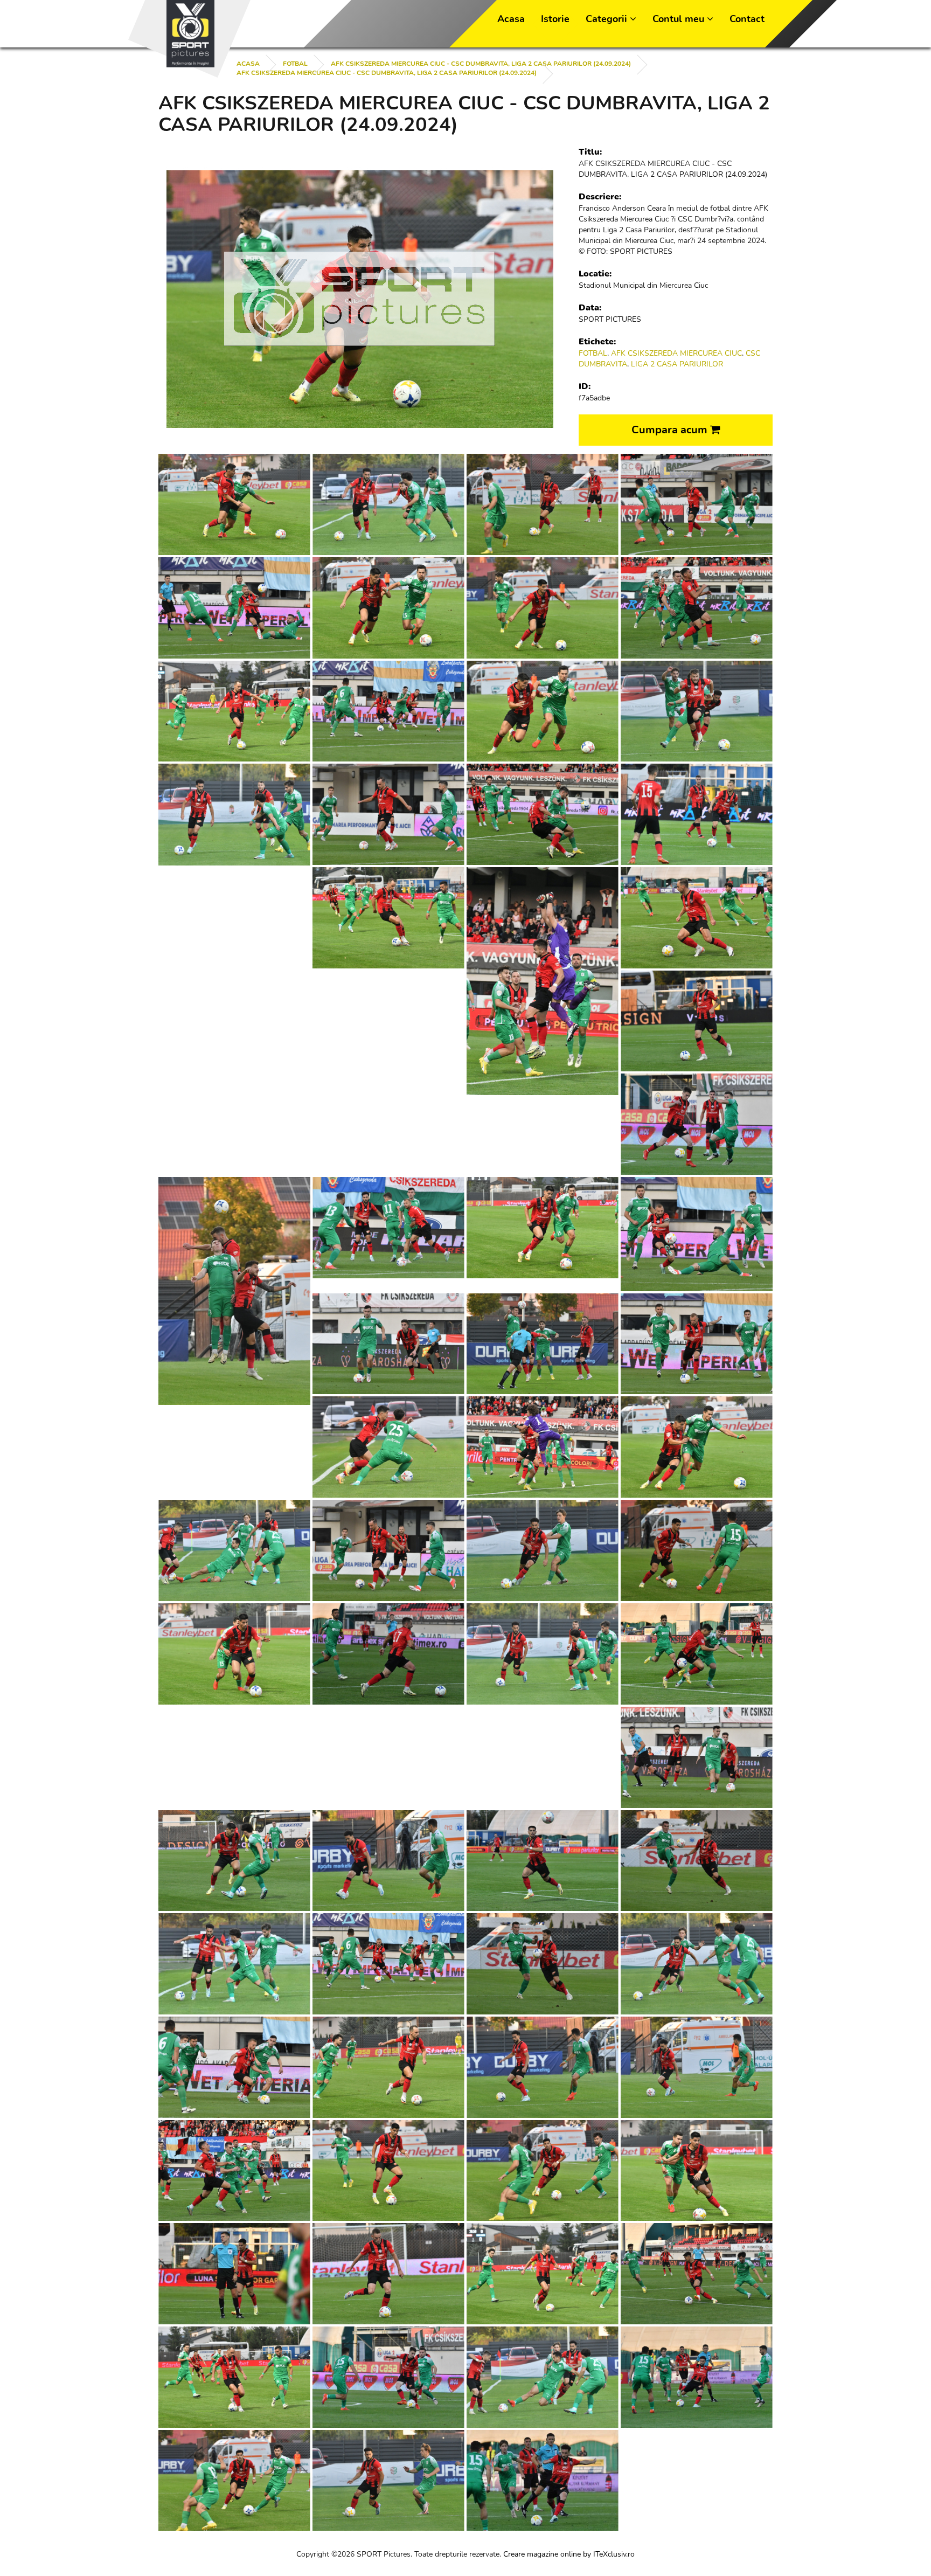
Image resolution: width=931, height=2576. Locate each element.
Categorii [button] (608, 19)
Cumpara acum (671, 430)
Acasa (511, 19)
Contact (747, 19)
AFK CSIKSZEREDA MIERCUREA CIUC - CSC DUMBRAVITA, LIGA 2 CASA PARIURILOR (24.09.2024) (481, 64)
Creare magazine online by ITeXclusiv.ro (569, 2554)
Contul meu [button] (680, 19)
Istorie (555, 19)
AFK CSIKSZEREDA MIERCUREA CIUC (676, 353)
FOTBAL (295, 64)
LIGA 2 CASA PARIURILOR (677, 364)
